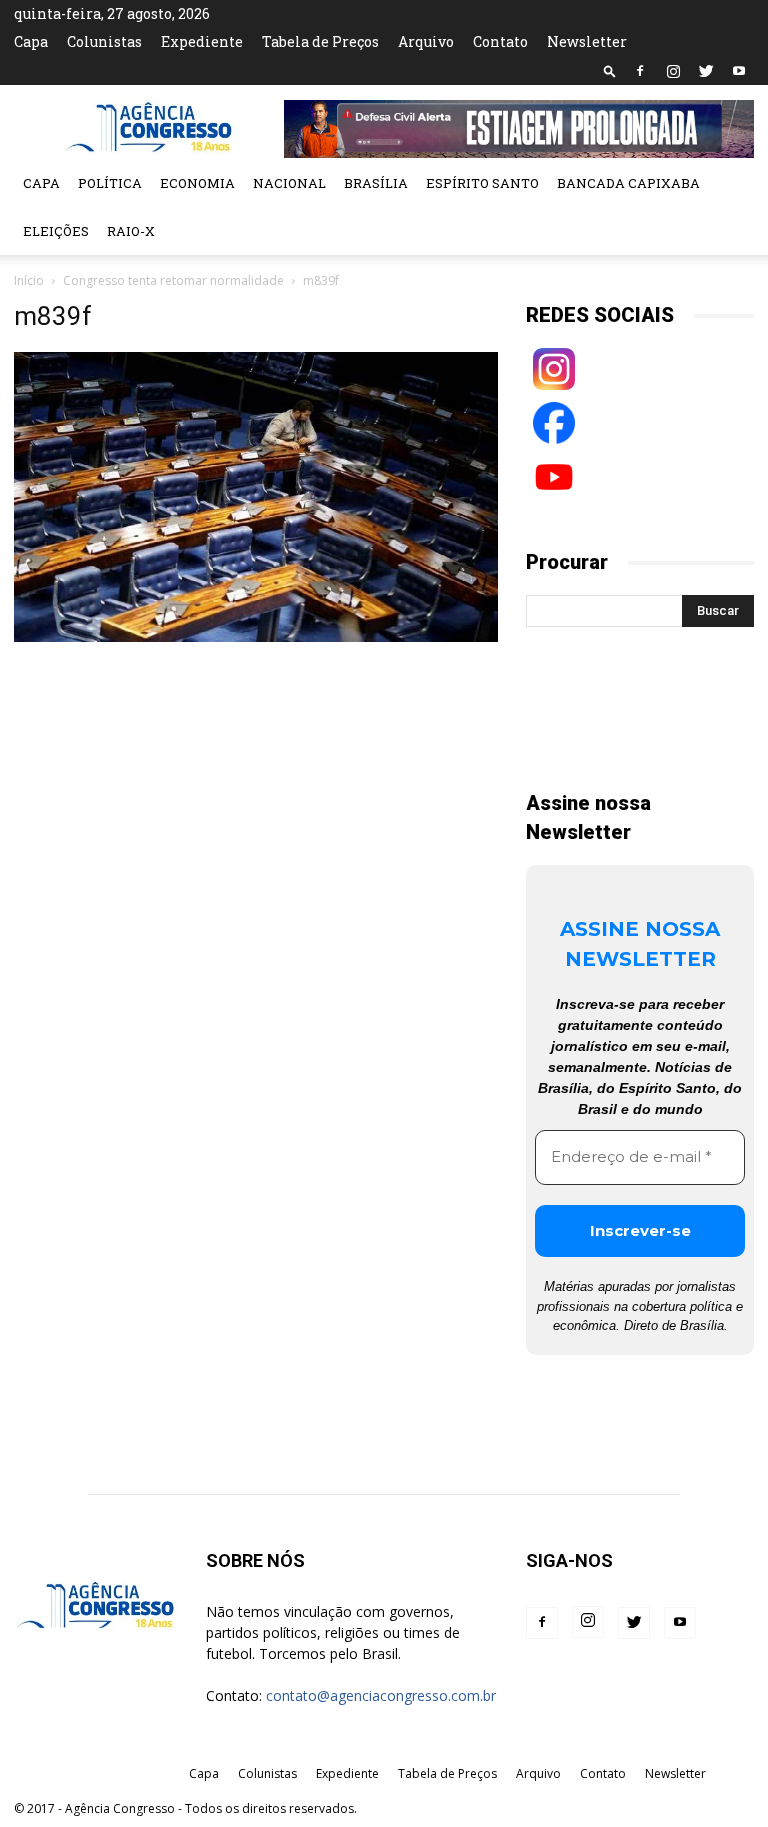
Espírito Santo (482, 183)
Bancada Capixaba (628, 183)
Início (29, 280)
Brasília (376, 183)
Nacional (289, 183)
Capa (31, 41)
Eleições (56, 231)
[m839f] (256, 637)
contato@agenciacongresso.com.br (381, 1695)
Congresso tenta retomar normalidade (173, 280)
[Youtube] (739, 71)
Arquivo (426, 41)
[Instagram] (673, 71)
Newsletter (587, 41)
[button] (610, 70)
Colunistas (104, 41)
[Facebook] (640, 71)
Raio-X (131, 231)
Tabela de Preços (320, 41)
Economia (197, 183)
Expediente (202, 41)
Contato (500, 41)
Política (110, 183)
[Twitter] (706, 71)
